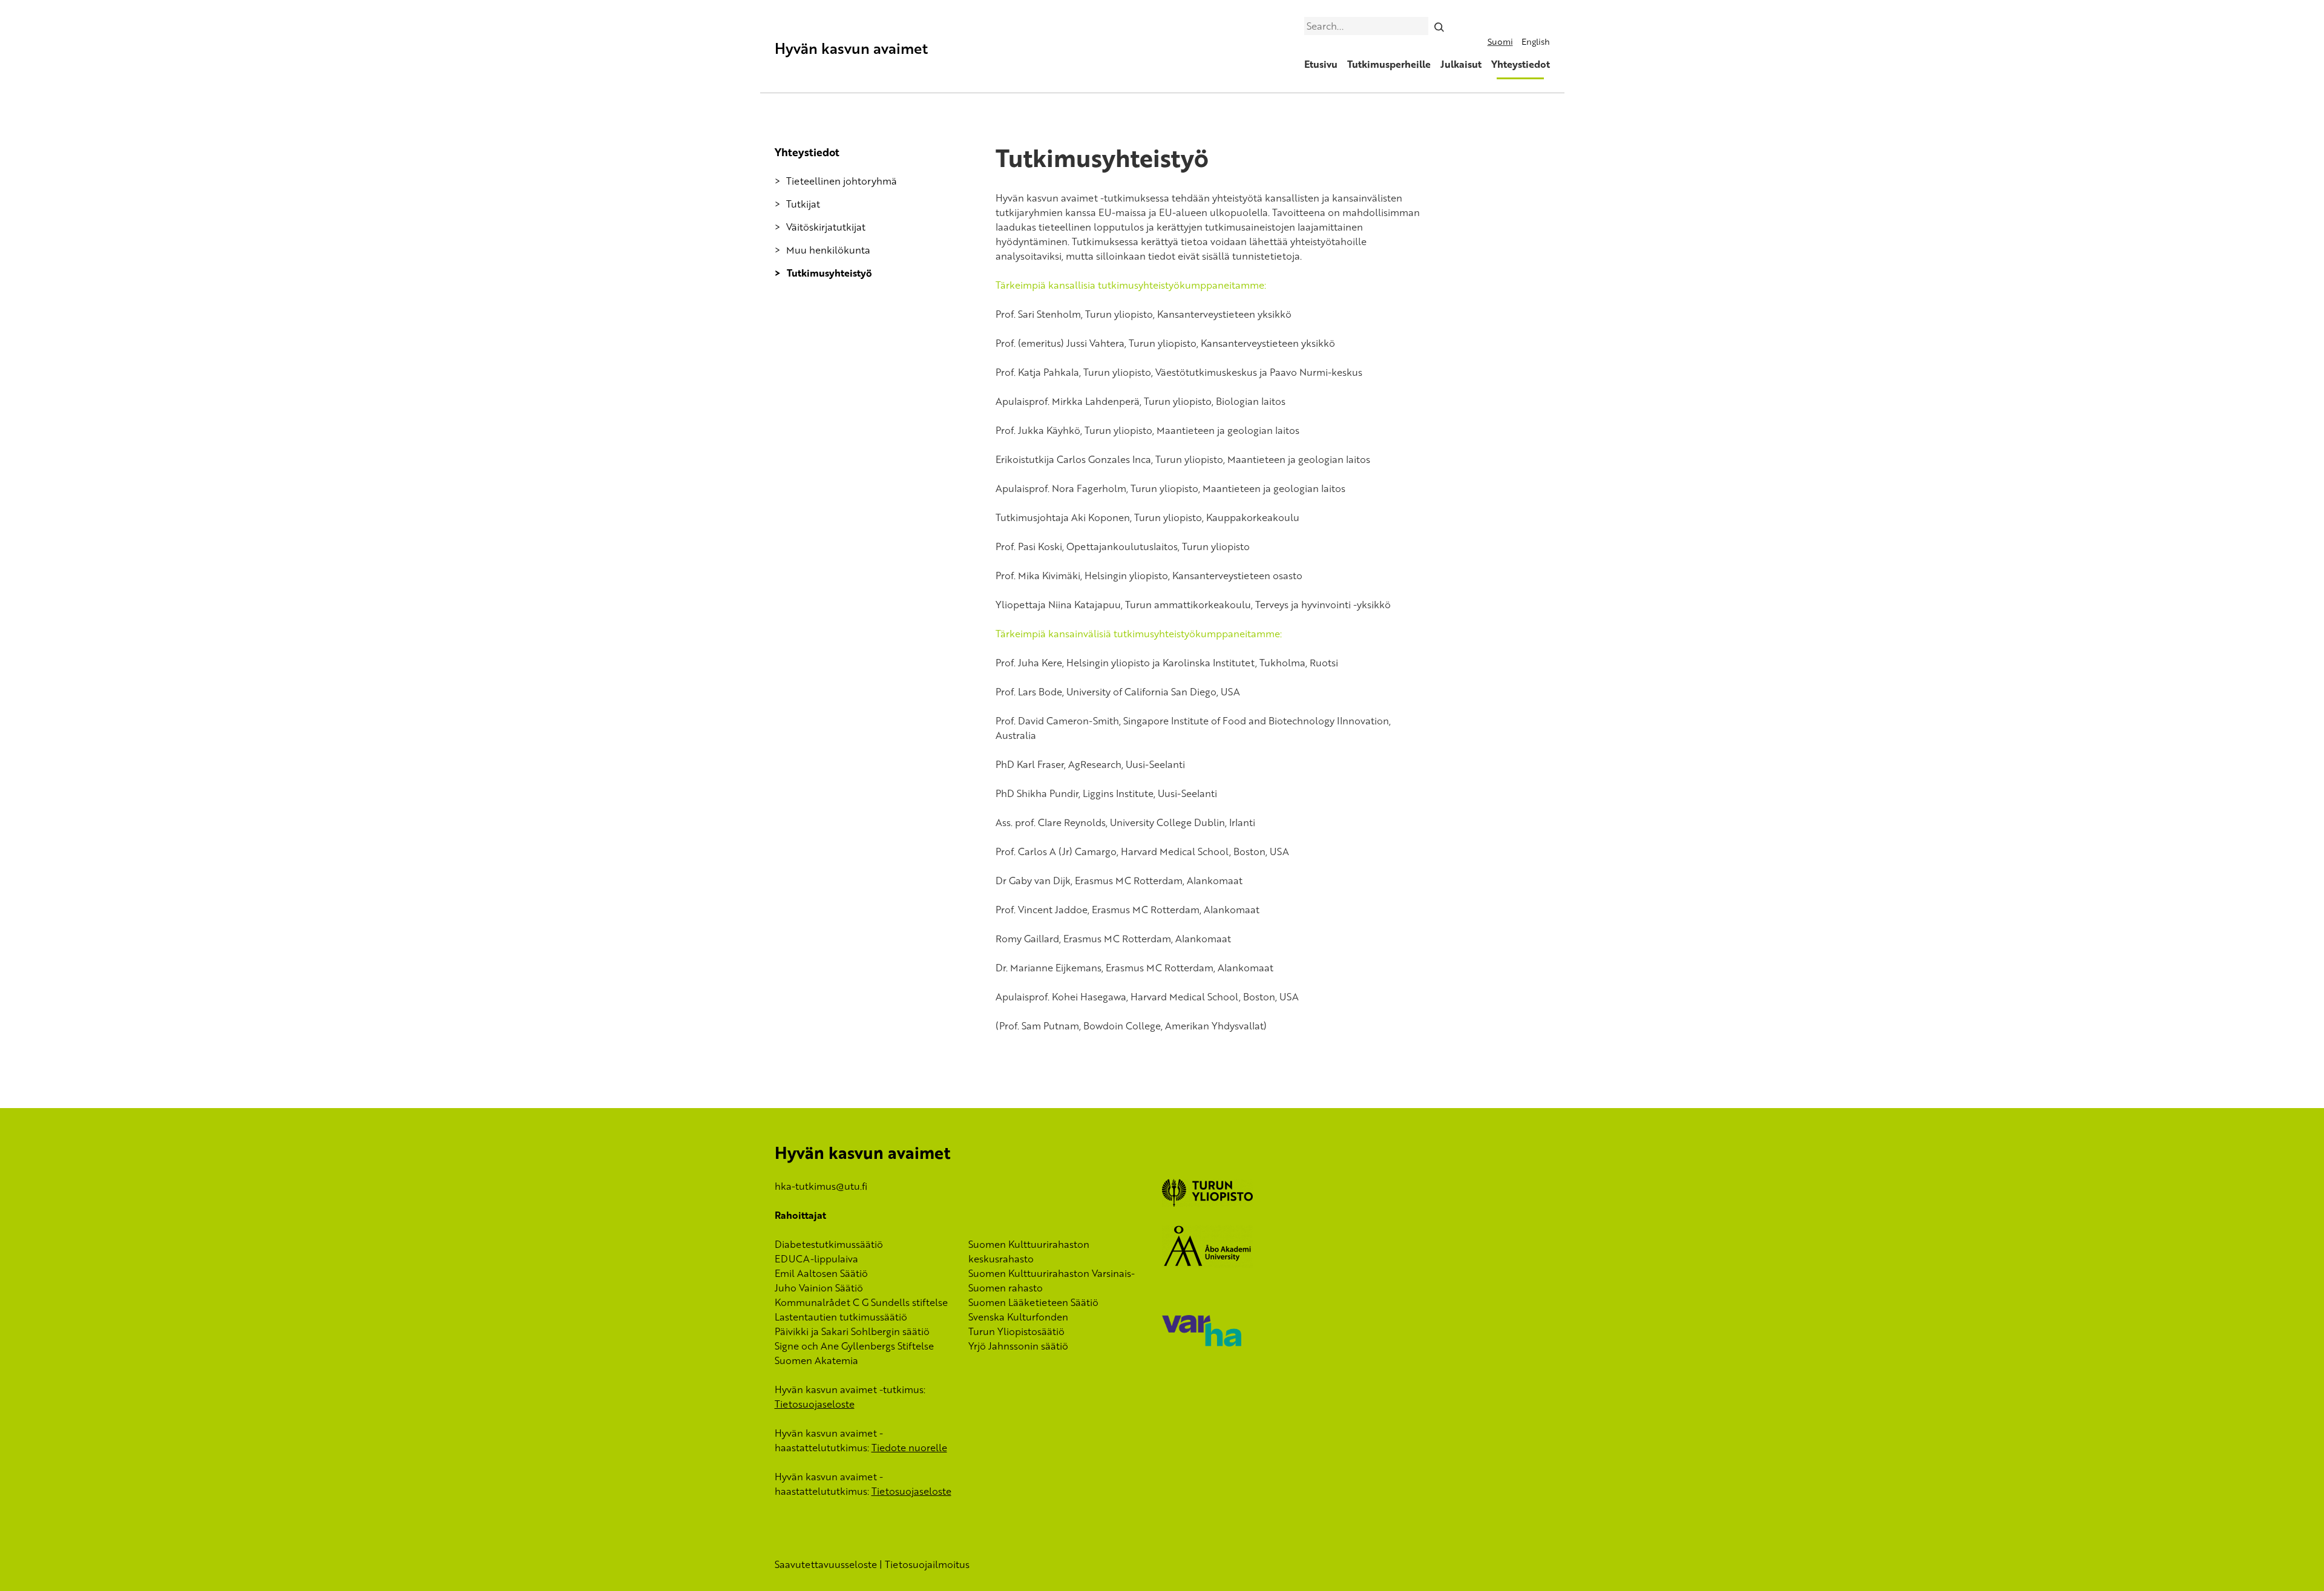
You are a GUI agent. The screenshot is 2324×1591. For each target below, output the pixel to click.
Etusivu (1321, 64)
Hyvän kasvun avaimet (851, 48)
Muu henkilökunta (828, 250)
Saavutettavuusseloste (826, 1564)
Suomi (1500, 41)
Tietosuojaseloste (815, 1404)
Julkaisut (1461, 64)
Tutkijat (803, 204)
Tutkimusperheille (1389, 64)
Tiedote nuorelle (909, 1448)
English (1536, 41)
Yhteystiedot (1521, 64)
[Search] (1439, 26)
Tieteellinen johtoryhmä (842, 181)
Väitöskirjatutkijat (826, 227)
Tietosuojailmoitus (927, 1564)
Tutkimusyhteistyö (829, 273)
